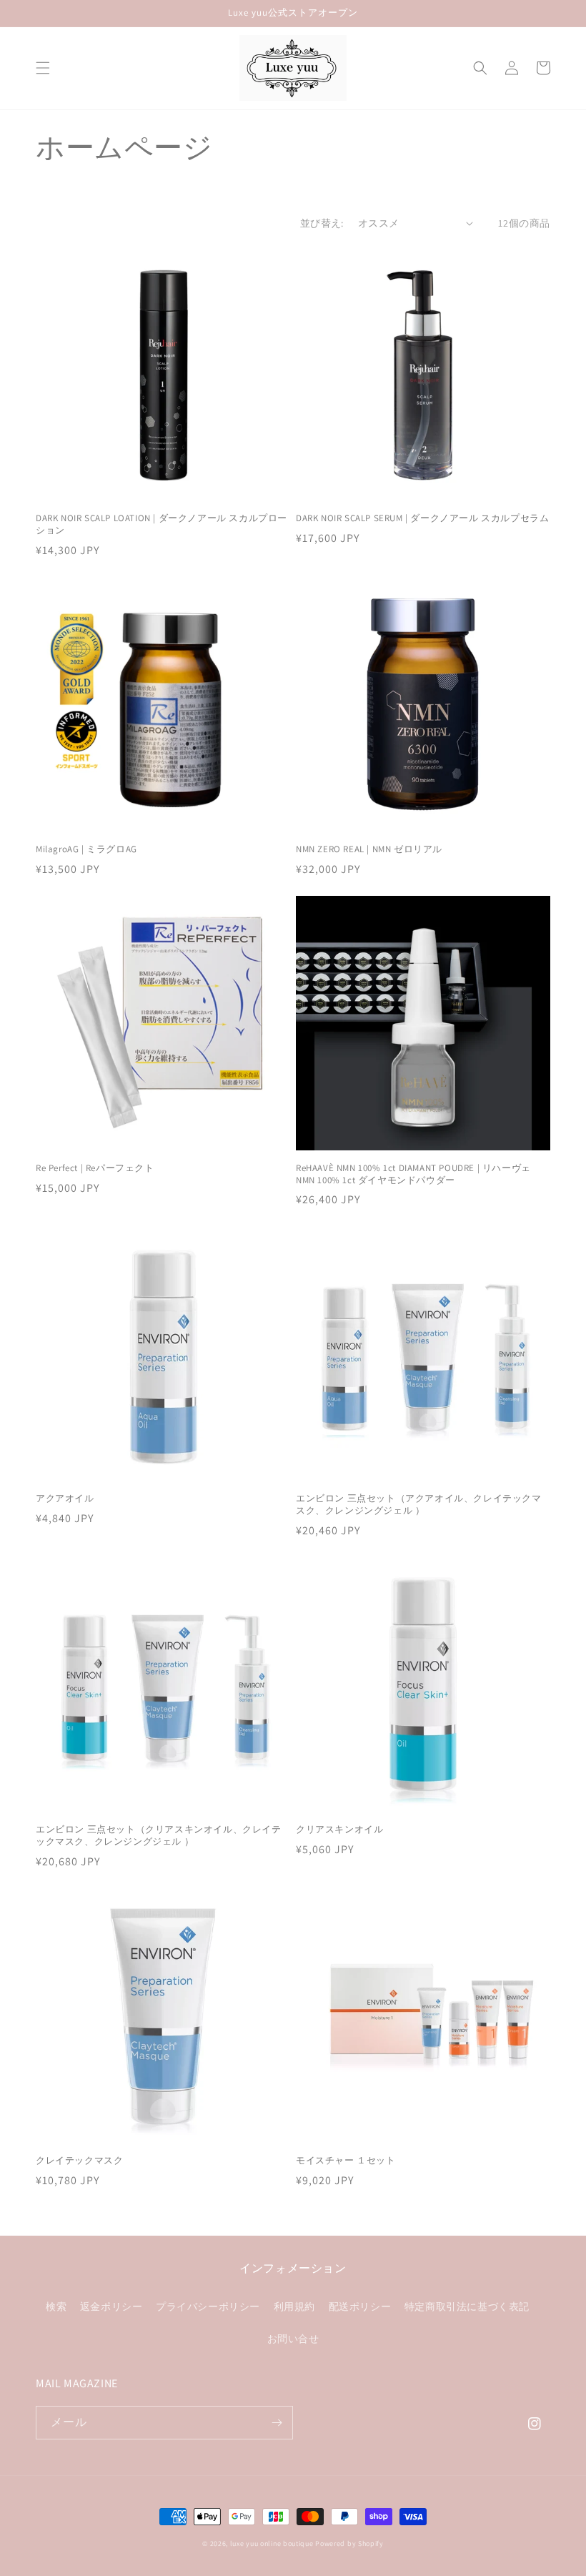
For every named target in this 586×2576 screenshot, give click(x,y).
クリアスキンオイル (339, 1830)
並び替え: (322, 223)
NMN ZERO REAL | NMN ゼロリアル (369, 849)
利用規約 (294, 2306)
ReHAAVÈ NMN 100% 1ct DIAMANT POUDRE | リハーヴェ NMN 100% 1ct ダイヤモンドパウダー (413, 1174)
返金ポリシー (111, 2306)
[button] (43, 68)
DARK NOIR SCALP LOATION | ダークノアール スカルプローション (162, 524)
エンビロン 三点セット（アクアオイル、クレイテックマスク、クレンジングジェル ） (419, 1505)
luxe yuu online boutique (272, 2543)
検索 (56, 2306)
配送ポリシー (360, 2306)
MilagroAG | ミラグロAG (86, 849)
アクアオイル (65, 1499)
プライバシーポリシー (208, 2306)
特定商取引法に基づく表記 (467, 2306)
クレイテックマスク (79, 2161)
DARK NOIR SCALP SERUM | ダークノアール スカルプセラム (422, 518)
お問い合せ (293, 2339)
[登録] (277, 2423)
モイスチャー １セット (346, 2161)
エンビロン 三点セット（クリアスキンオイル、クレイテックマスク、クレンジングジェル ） (159, 1836)
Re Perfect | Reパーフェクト (95, 1168)
